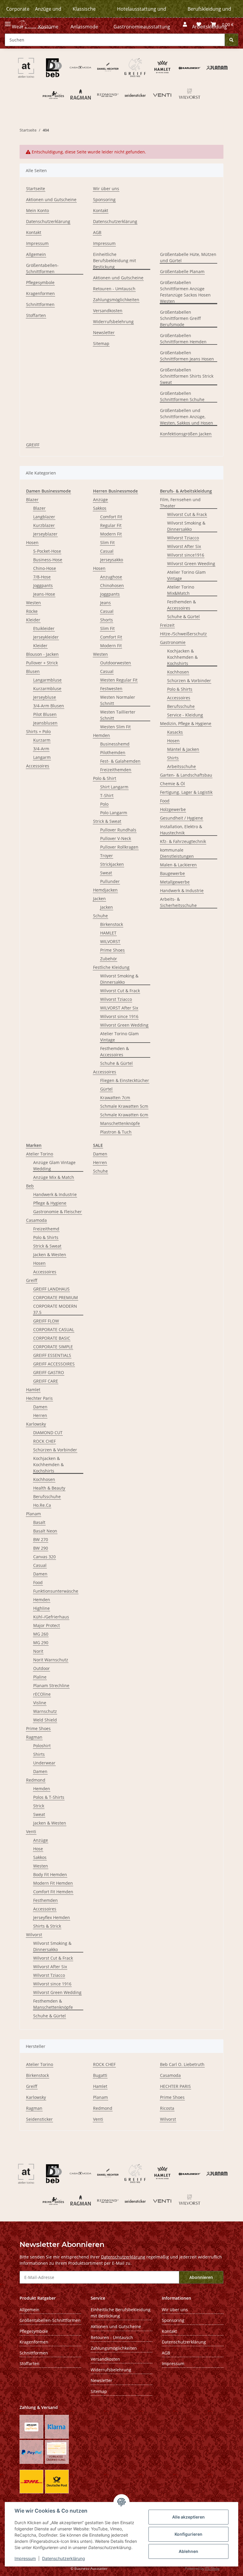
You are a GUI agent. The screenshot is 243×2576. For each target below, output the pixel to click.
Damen (40, 1407)
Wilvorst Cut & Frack (120, 991)
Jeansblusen (45, 723)
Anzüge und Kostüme (48, 18)
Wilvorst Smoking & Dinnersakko (119, 979)
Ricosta (167, 2108)
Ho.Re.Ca (42, 1505)
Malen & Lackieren (178, 865)
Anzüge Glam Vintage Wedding (54, 1166)
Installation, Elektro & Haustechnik (181, 830)
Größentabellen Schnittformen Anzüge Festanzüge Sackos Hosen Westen (185, 292)
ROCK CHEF (44, 1441)
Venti (31, 1832)
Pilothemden (113, 752)
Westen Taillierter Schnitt (118, 715)
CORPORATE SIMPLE (53, 1347)
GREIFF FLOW (46, 1321)
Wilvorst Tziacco (116, 999)
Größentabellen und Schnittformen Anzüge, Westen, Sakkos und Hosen (187, 417)
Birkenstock (112, 924)
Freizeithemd (46, 1229)
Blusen (33, 671)
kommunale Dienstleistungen (177, 853)
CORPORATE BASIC (52, 1338)
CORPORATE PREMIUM (56, 1297)
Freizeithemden (116, 770)
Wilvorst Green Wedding (124, 1025)
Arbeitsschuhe (182, 766)
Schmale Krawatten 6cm (124, 1115)
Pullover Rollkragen (119, 847)
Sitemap (101, 343)
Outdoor (41, 1668)
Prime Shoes (112, 950)
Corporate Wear (18, 18)
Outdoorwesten (116, 663)
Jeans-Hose (44, 594)
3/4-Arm (41, 749)
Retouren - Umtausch (114, 289)
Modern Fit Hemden (53, 1883)
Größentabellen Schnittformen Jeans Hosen (187, 356)
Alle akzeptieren (188, 2517)
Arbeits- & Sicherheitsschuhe (178, 902)
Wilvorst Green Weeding (191, 564)
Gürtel (106, 1089)
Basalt (39, 1522)
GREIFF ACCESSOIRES (54, 1364)
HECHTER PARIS (175, 2086)
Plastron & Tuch (116, 1132)
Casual (107, 551)
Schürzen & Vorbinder (189, 681)
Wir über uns (106, 189)
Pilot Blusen (45, 714)
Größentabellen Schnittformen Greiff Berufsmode (180, 318)
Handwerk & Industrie (182, 891)
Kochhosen (178, 672)
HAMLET (108, 933)
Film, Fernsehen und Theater (180, 503)
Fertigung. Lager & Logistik (186, 792)
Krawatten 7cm (115, 1098)
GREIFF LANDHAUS (51, 1289)
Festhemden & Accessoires (115, 1051)
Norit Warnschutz (51, 1660)
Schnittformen (40, 304)
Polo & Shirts (180, 689)
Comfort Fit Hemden (53, 1892)
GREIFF (33, 445)
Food (165, 801)
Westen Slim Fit (115, 727)
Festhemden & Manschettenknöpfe (53, 2004)
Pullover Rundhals (118, 830)
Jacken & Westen (50, 1255)
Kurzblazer (44, 525)
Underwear (44, 1763)
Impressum (25, 2558)
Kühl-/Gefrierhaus (51, 1617)
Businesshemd (115, 744)
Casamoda (36, 1220)
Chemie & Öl (172, 784)
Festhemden (45, 1900)
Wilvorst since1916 (186, 555)
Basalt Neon (45, 1531)
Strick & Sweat (107, 821)
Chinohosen (112, 585)
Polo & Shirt (105, 778)
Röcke (32, 611)
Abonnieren (201, 2277)
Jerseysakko (112, 560)
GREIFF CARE (46, 1381)
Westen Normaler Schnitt (118, 700)
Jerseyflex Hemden (52, 1917)
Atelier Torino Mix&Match (181, 590)
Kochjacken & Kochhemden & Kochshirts (182, 657)
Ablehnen (188, 2551)
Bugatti (100, 2075)
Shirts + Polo (38, 731)
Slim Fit (107, 542)
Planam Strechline (51, 1685)
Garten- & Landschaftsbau (186, 775)
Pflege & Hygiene (50, 1203)
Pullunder (110, 881)
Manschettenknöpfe (120, 1123)
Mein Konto (37, 210)
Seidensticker (39, 2119)
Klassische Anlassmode (84, 18)
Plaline (40, 1677)
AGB (97, 232)
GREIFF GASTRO (49, 1372)
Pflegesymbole (40, 282)
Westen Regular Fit (119, 680)
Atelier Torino (40, 1154)
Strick (39, 1806)
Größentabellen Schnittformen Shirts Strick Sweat (187, 376)
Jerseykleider (46, 637)
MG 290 (41, 1643)
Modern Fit (111, 534)
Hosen (32, 542)
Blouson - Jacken (42, 654)
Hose (38, 1849)
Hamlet (33, 1390)
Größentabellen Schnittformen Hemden (183, 339)
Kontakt (34, 232)
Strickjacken (112, 864)
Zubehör (109, 959)
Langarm (42, 757)
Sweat (106, 873)
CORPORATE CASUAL (54, 1329)
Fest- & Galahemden (120, 761)
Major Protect (47, 1625)
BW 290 (41, 1548)
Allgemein (36, 254)
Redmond (36, 1780)
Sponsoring (104, 199)
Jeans (105, 603)
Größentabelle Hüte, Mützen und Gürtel (188, 257)
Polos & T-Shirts (49, 1797)
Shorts (107, 620)
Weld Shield (45, 1720)
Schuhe (100, 916)
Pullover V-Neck (116, 838)
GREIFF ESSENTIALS (52, 1355)
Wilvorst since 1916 (119, 1016)
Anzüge (100, 500)
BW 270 (41, 1539)
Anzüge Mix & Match (54, 1177)
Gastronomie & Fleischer (57, 1212)
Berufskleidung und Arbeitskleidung (209, 18)
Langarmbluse (47, 680)
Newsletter (104, 332)
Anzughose (111, 577)
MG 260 (41, 1634)
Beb (30, 1186)
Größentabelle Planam (182, 271)
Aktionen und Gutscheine (51, 199)
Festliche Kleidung (111, 967)
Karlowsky (36, 1424)
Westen (33, 603)
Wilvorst (34, 1935)
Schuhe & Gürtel (116, 1063)
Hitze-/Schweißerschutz (183, 634)
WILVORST (110, 941)
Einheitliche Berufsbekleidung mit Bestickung (115, 261)
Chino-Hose (45, 568)
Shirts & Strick (47, 1926)
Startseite (36, 189)
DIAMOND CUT (48, 1433)
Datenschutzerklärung (64, 2558)
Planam (33, 1514)
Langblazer (44, 517)
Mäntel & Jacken (183, 749)
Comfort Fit (111, 517)
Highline (41, 1608)
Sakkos (100, 508)
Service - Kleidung (185, 715)
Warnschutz (45, 1711)
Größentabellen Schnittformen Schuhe (182, 396)
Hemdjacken (105, 890)
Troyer (107, 856)
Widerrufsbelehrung (113, 322)
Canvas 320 (44, 1557)
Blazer (32, 500)
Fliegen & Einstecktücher (125, 1080)
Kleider (33, 620)
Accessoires (38, 766)
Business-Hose (48, 560)
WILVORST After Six (119, 1008)
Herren (40, 1415)
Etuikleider (44, 628)
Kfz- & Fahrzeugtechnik (183, 841)
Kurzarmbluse (47, 689)
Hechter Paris (39, 1398)
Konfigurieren (188, 2534)
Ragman (34, 1737)
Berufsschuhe (181, 706)
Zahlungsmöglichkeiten (116, 300)
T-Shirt (107, 795)
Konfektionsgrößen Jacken (186, 434)
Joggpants (43, 585)
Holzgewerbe (173, 809)
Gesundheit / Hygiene (182, 818)
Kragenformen (40, 293)
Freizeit (167, 625)
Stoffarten (36, 315)
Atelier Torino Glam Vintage (119, 1037)
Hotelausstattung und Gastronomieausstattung (142, 18)
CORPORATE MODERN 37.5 (55, 1309)
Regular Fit (111, 525)
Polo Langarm (114, 813)
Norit (38, 1651)
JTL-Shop (212, 2568)
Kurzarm (42, 740)
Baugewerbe (172, 873)
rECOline (42, 1694)
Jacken (99, 899)
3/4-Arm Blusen (49, 706)
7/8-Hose (42, 577)
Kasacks (175, 732)
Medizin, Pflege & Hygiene (186, 723)
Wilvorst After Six (184, 546)
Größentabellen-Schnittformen (42, 268)
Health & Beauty (49, 1488)
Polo (104, 804)
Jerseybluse (45, 697)
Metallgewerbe (175, 882)
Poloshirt (42, 1746)
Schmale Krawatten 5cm (124, 1106)
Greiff (32, 1280)
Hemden (101, 735)
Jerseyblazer (45, 534)
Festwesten (111, 689)
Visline (40, 1703)
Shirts (173, 758)
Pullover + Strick (42, 663)
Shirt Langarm (114, 787)
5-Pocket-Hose (47, 551)
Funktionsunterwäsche (56, 1591)
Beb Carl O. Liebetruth (182, 2064)
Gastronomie (173, 642)
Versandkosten (108, 311)
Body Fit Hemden (50, 1874)
